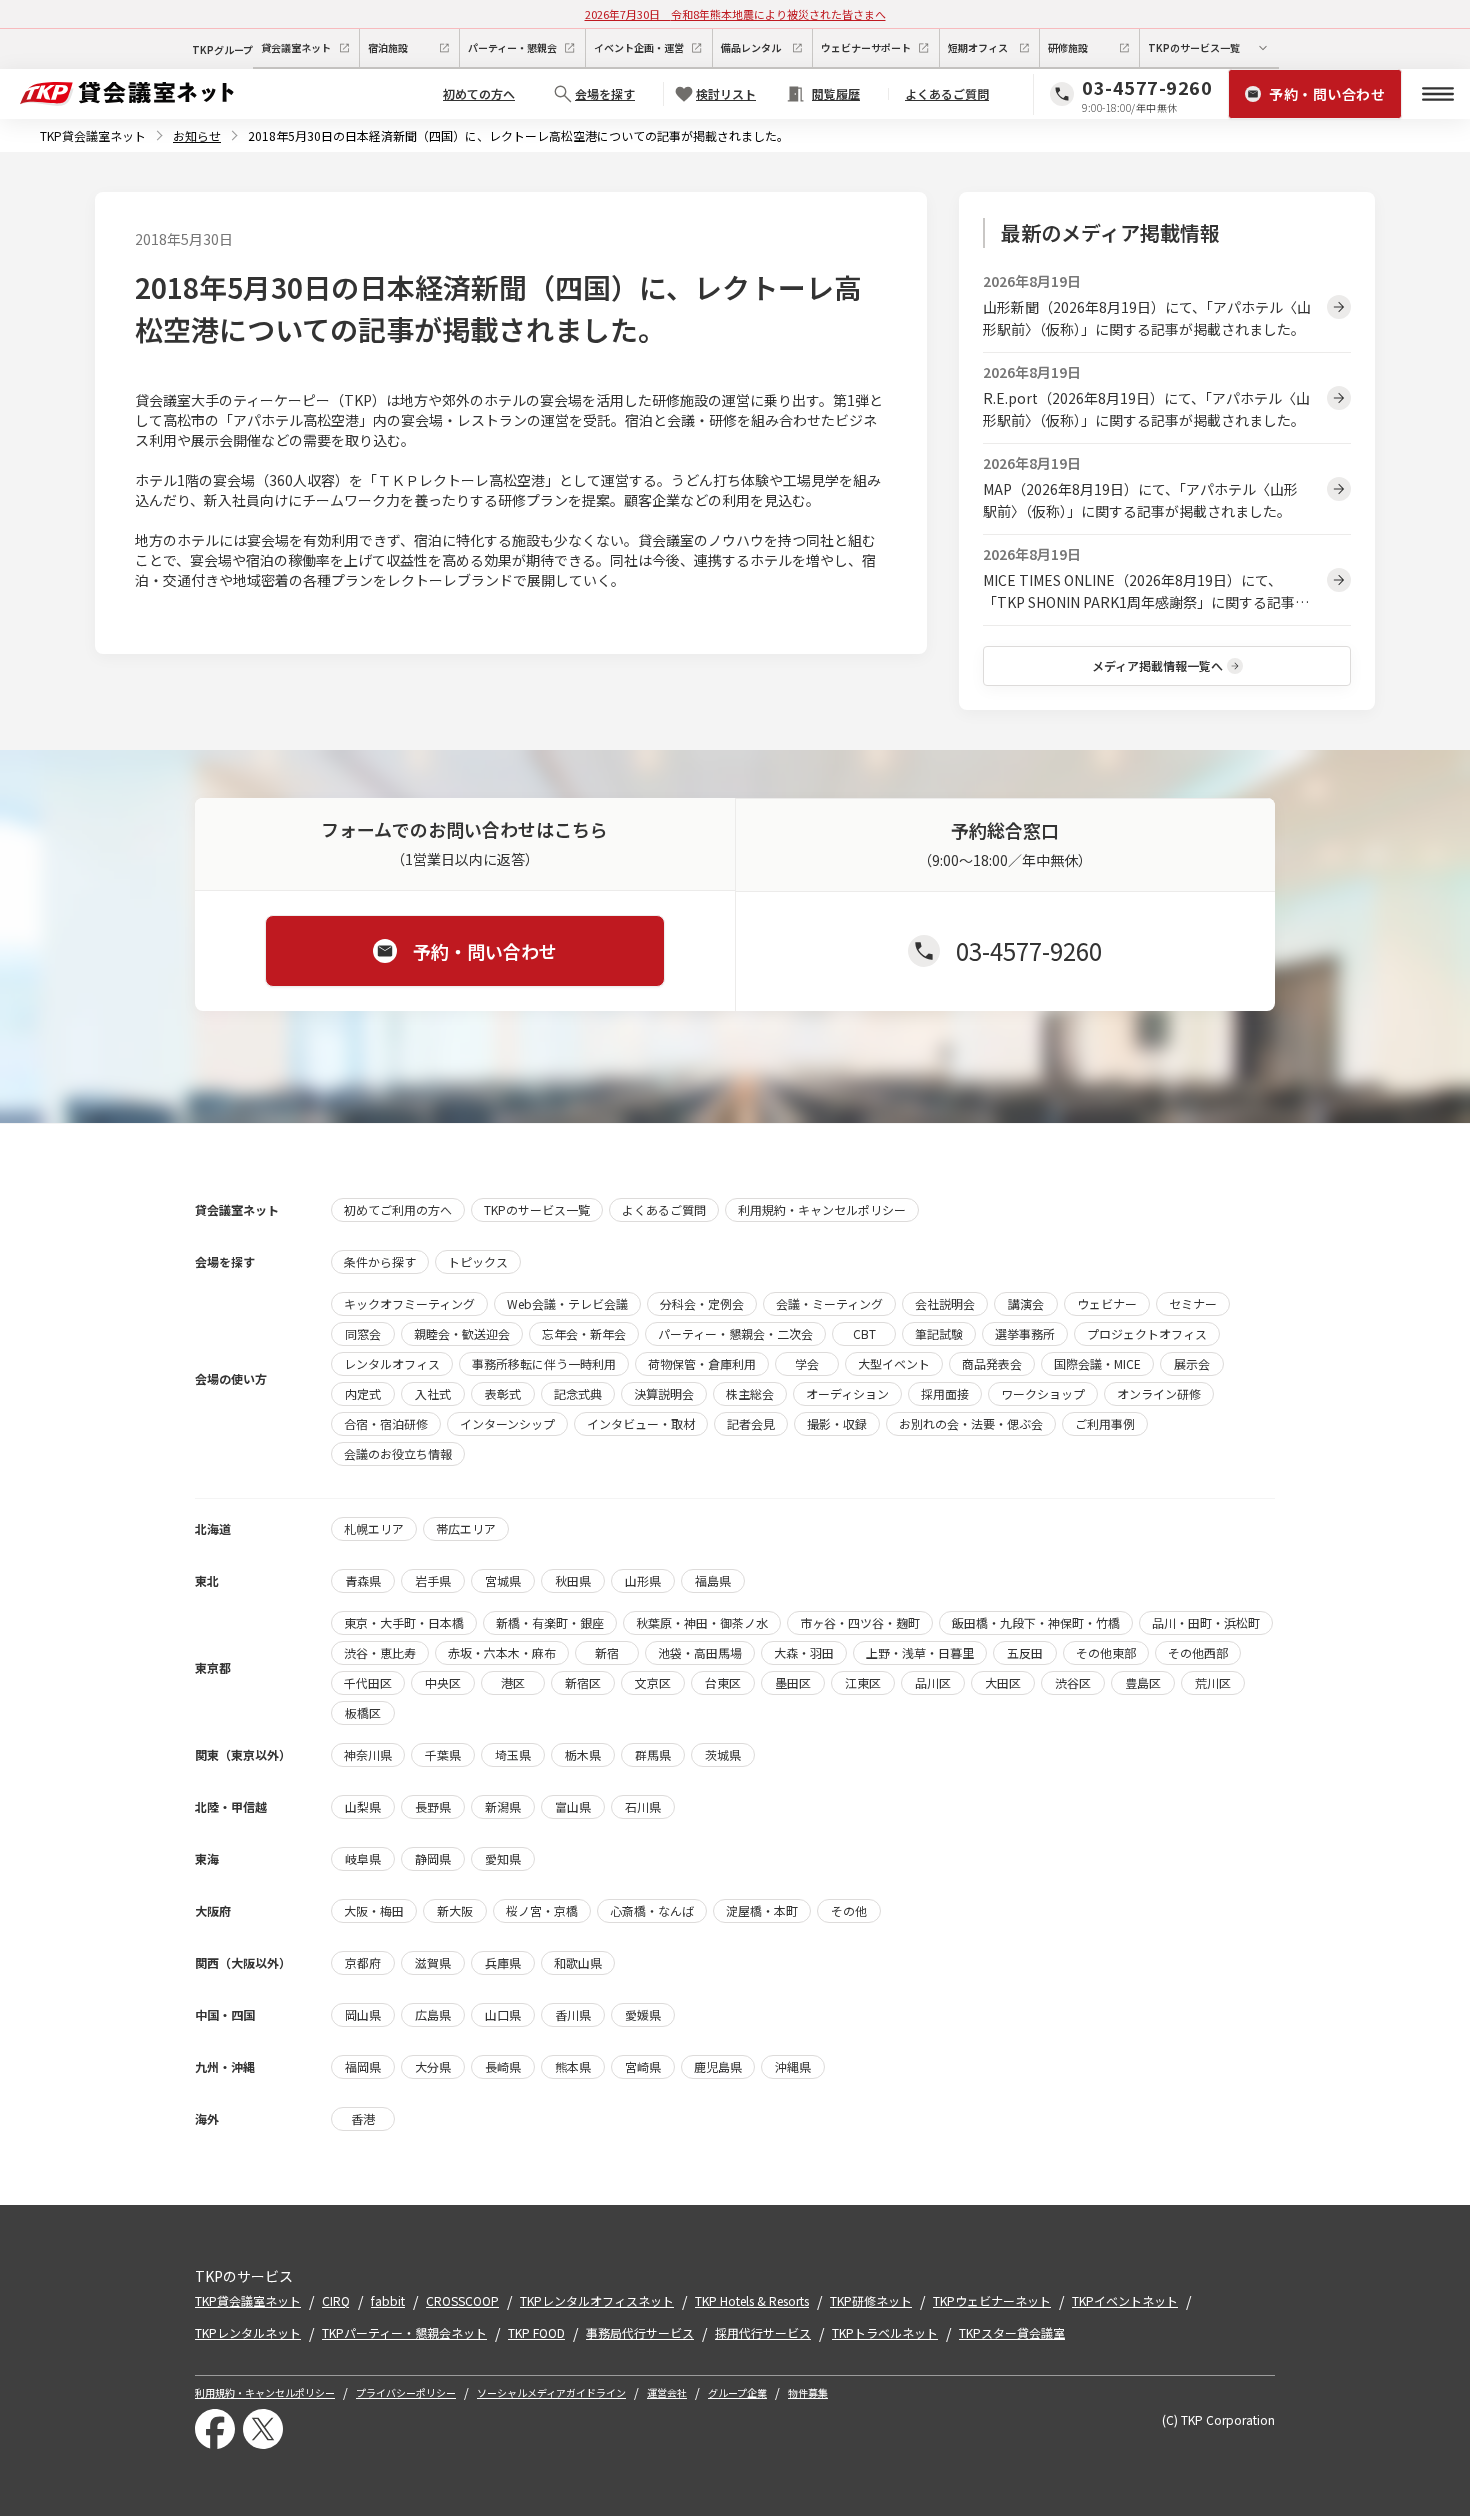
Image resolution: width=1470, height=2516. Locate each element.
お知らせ (197, 135)
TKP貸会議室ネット (93, 135)
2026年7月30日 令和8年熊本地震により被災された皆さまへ (735, 14)
